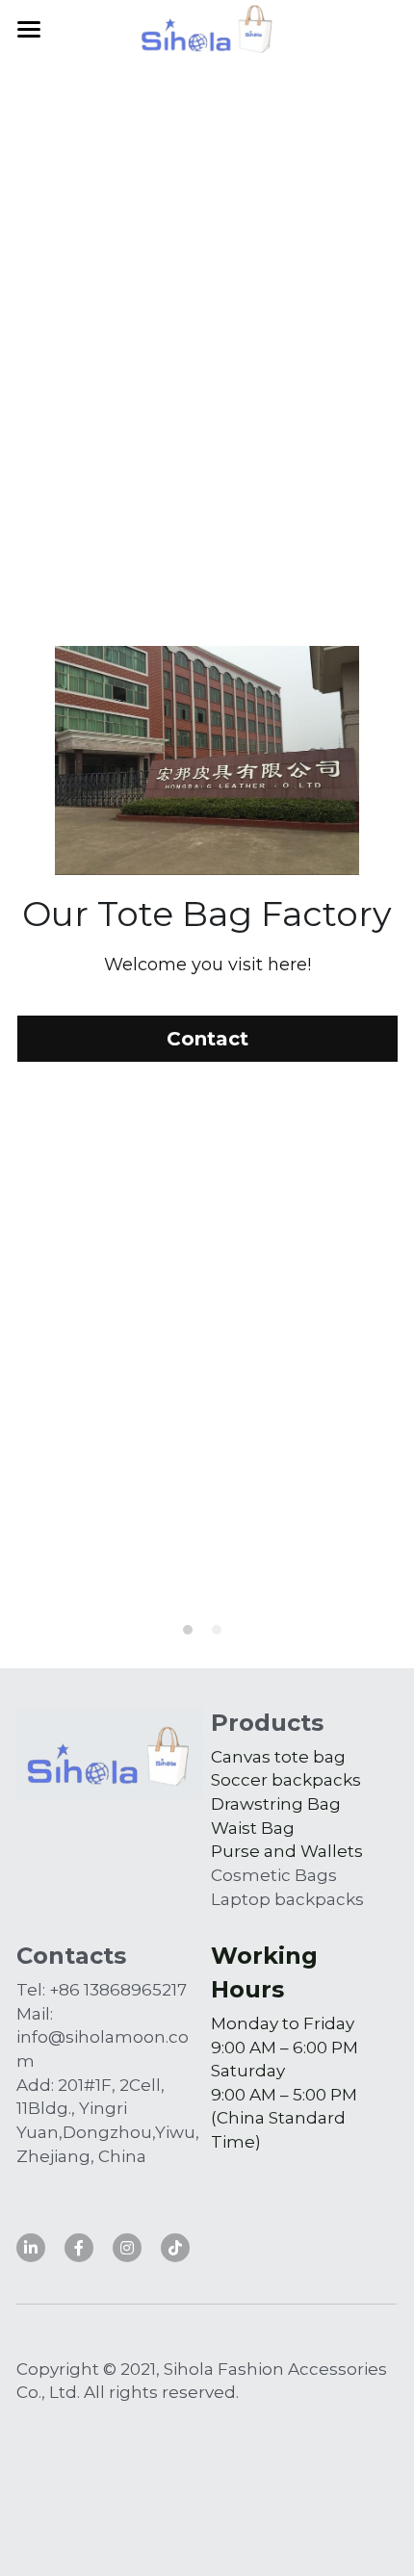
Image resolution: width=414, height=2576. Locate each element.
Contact (207, 1458)
